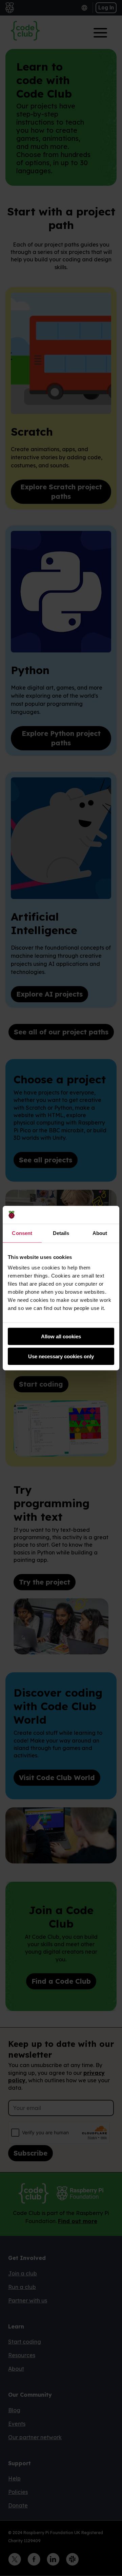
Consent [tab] (22, 1233)
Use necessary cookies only (61, 1356)
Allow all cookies (61, 1336)
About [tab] (100, 1233)
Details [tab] (61, 1233)
